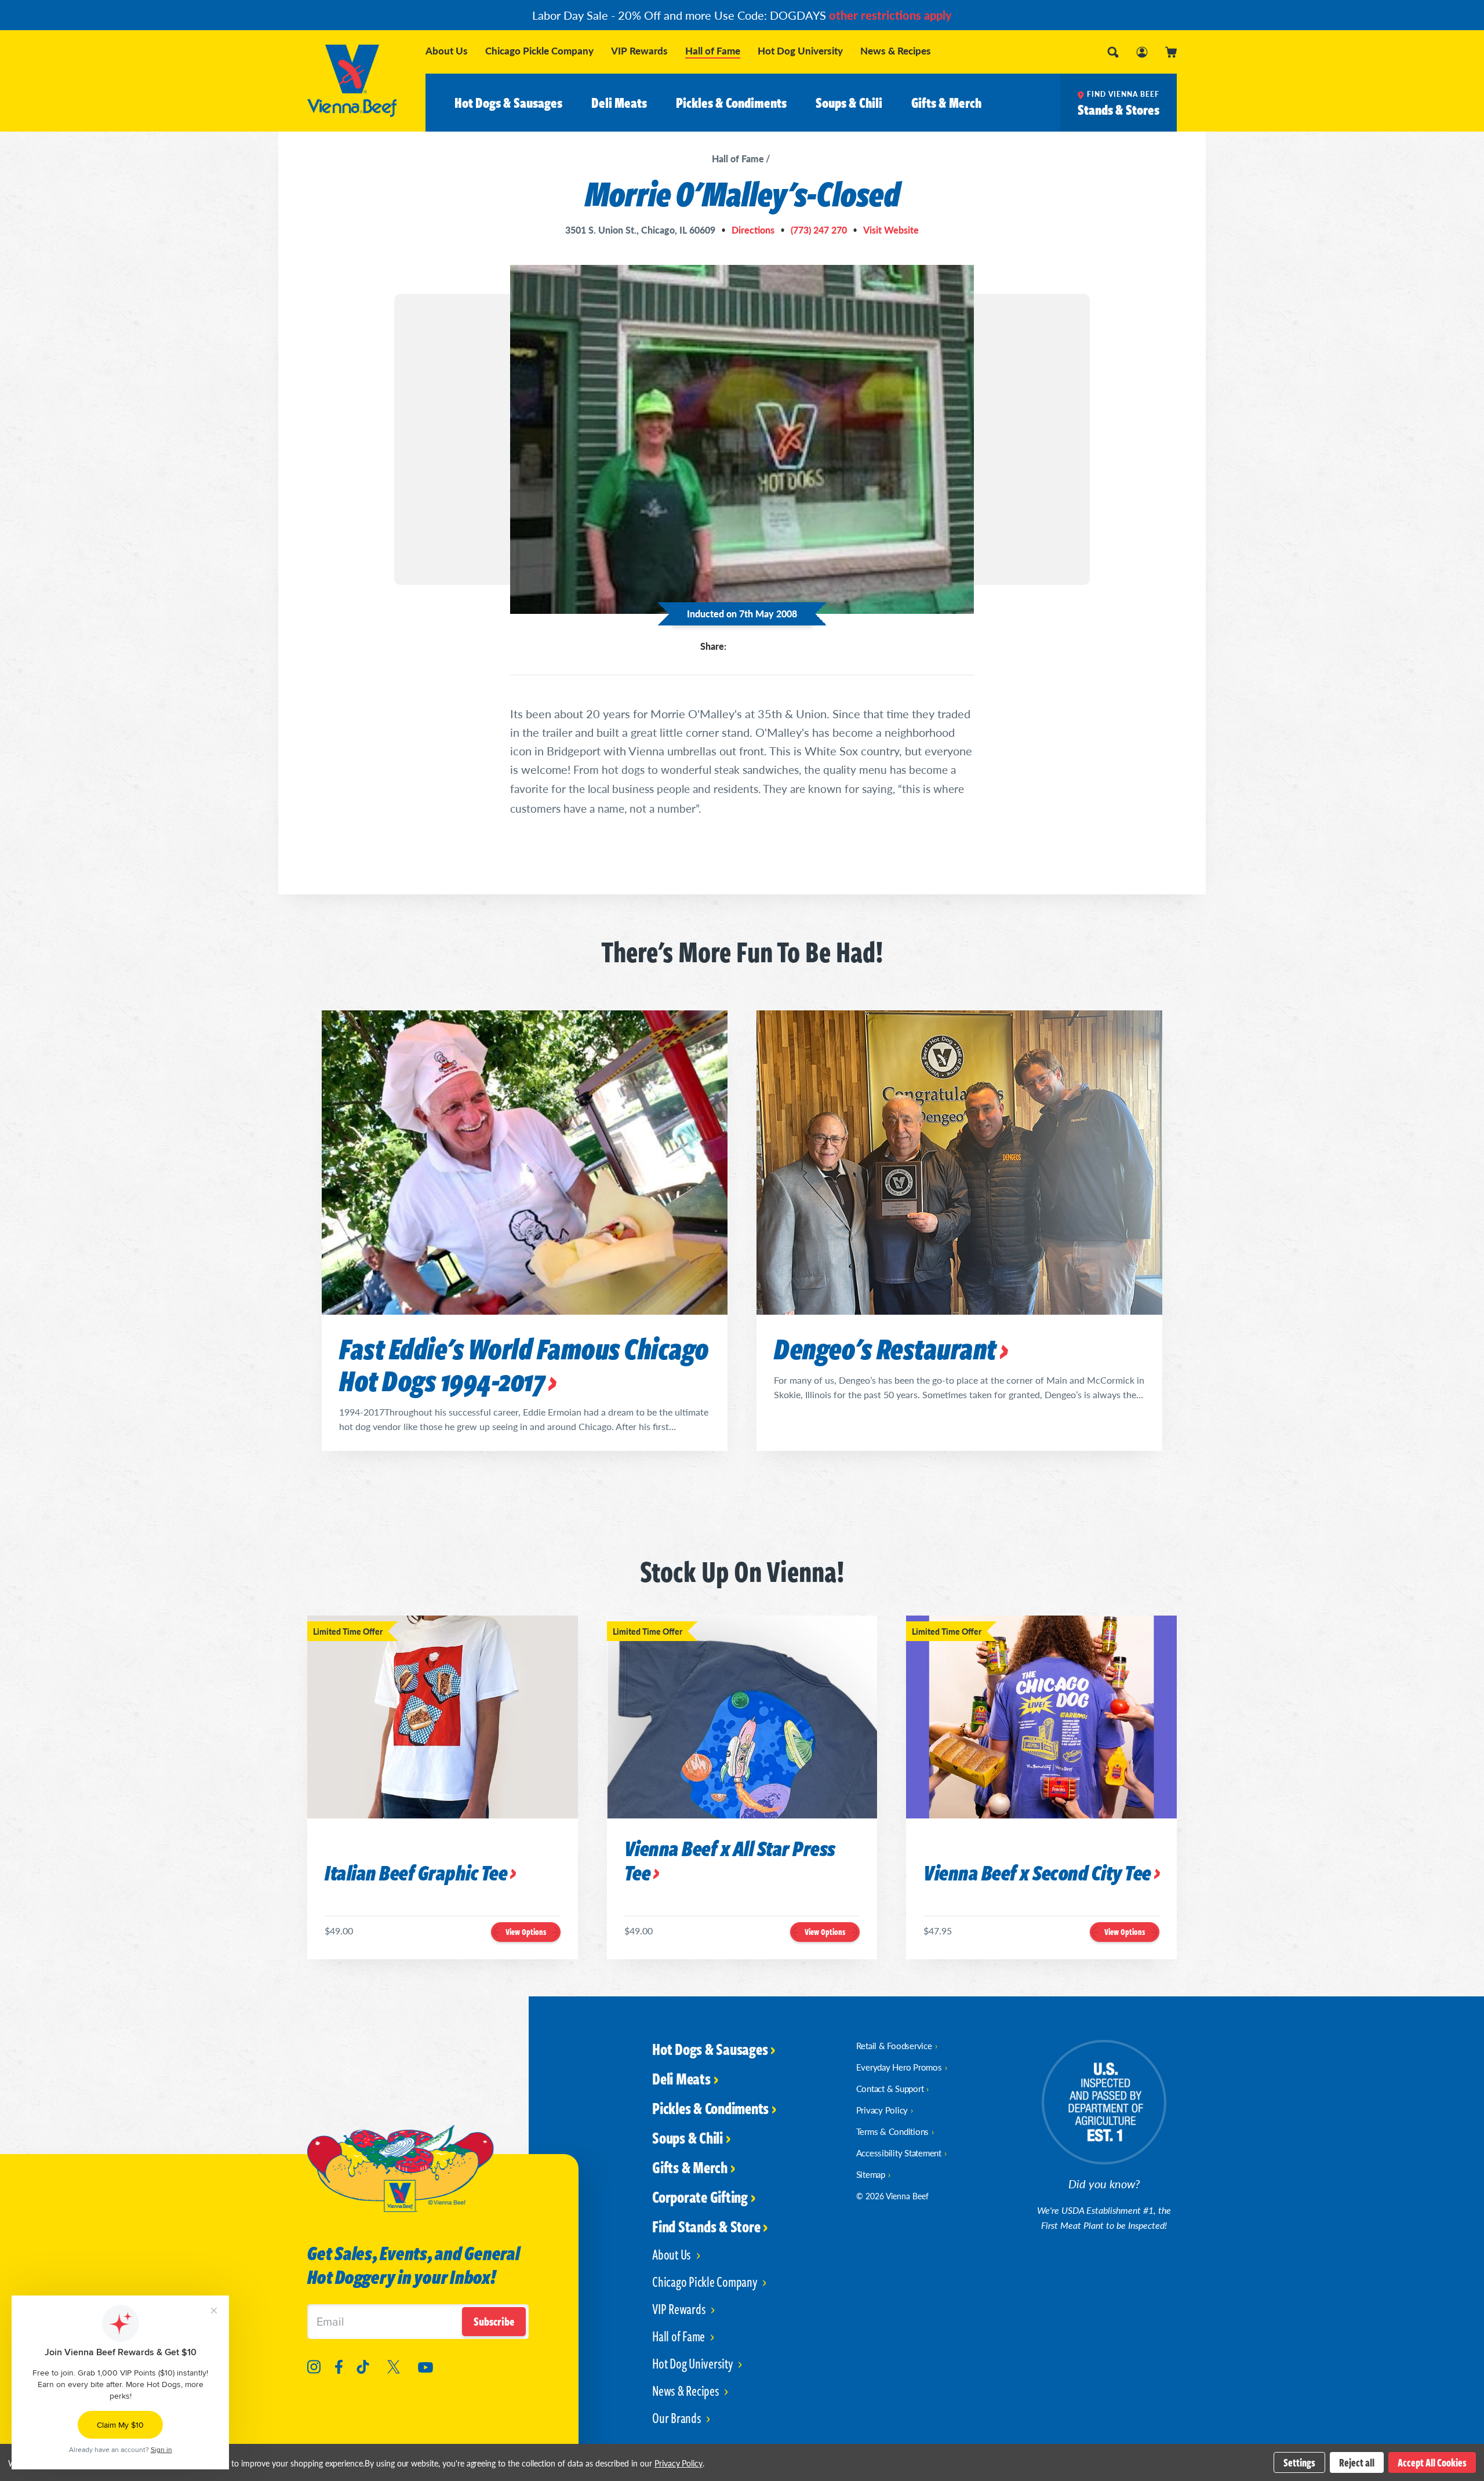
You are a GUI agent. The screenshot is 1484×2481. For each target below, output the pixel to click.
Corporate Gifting (700, 2196)
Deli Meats (619, 103)
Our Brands (678, 2418)
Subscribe (494, 2321)
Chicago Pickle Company (539, 51)
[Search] (1113, 52)
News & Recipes (896, 51)
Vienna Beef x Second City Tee (1037, 1874)
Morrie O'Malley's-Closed (742, 193)
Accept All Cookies (1432, 2462)
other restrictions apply (890, 15)
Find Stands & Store (706, 2226)
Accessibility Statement (899, 2153)
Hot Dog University (800, 51)
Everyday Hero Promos (899, 2067)
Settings (1299, 2462)
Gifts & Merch (946, 103)
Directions (753, 230)
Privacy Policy (882, 2110)
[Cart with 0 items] (1171, 52)
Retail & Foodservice (894, 2045)
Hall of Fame (713, 52)
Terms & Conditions (893, 2131)
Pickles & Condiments (731, 103)
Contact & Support (890, 2088)
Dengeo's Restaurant (885, 1348)
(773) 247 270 (819, 230)
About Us (447, 51)
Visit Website (891, 230)
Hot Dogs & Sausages (508, 103)
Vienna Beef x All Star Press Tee (730, 1862)
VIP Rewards (639, 51)
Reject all (1357, 2462)
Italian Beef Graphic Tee (416, 1874)
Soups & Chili (849, 103)
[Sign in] (1142, 52)
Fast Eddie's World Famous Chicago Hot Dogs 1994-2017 (524, 1364)
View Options (526, 1932)
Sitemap (871, 2174)
